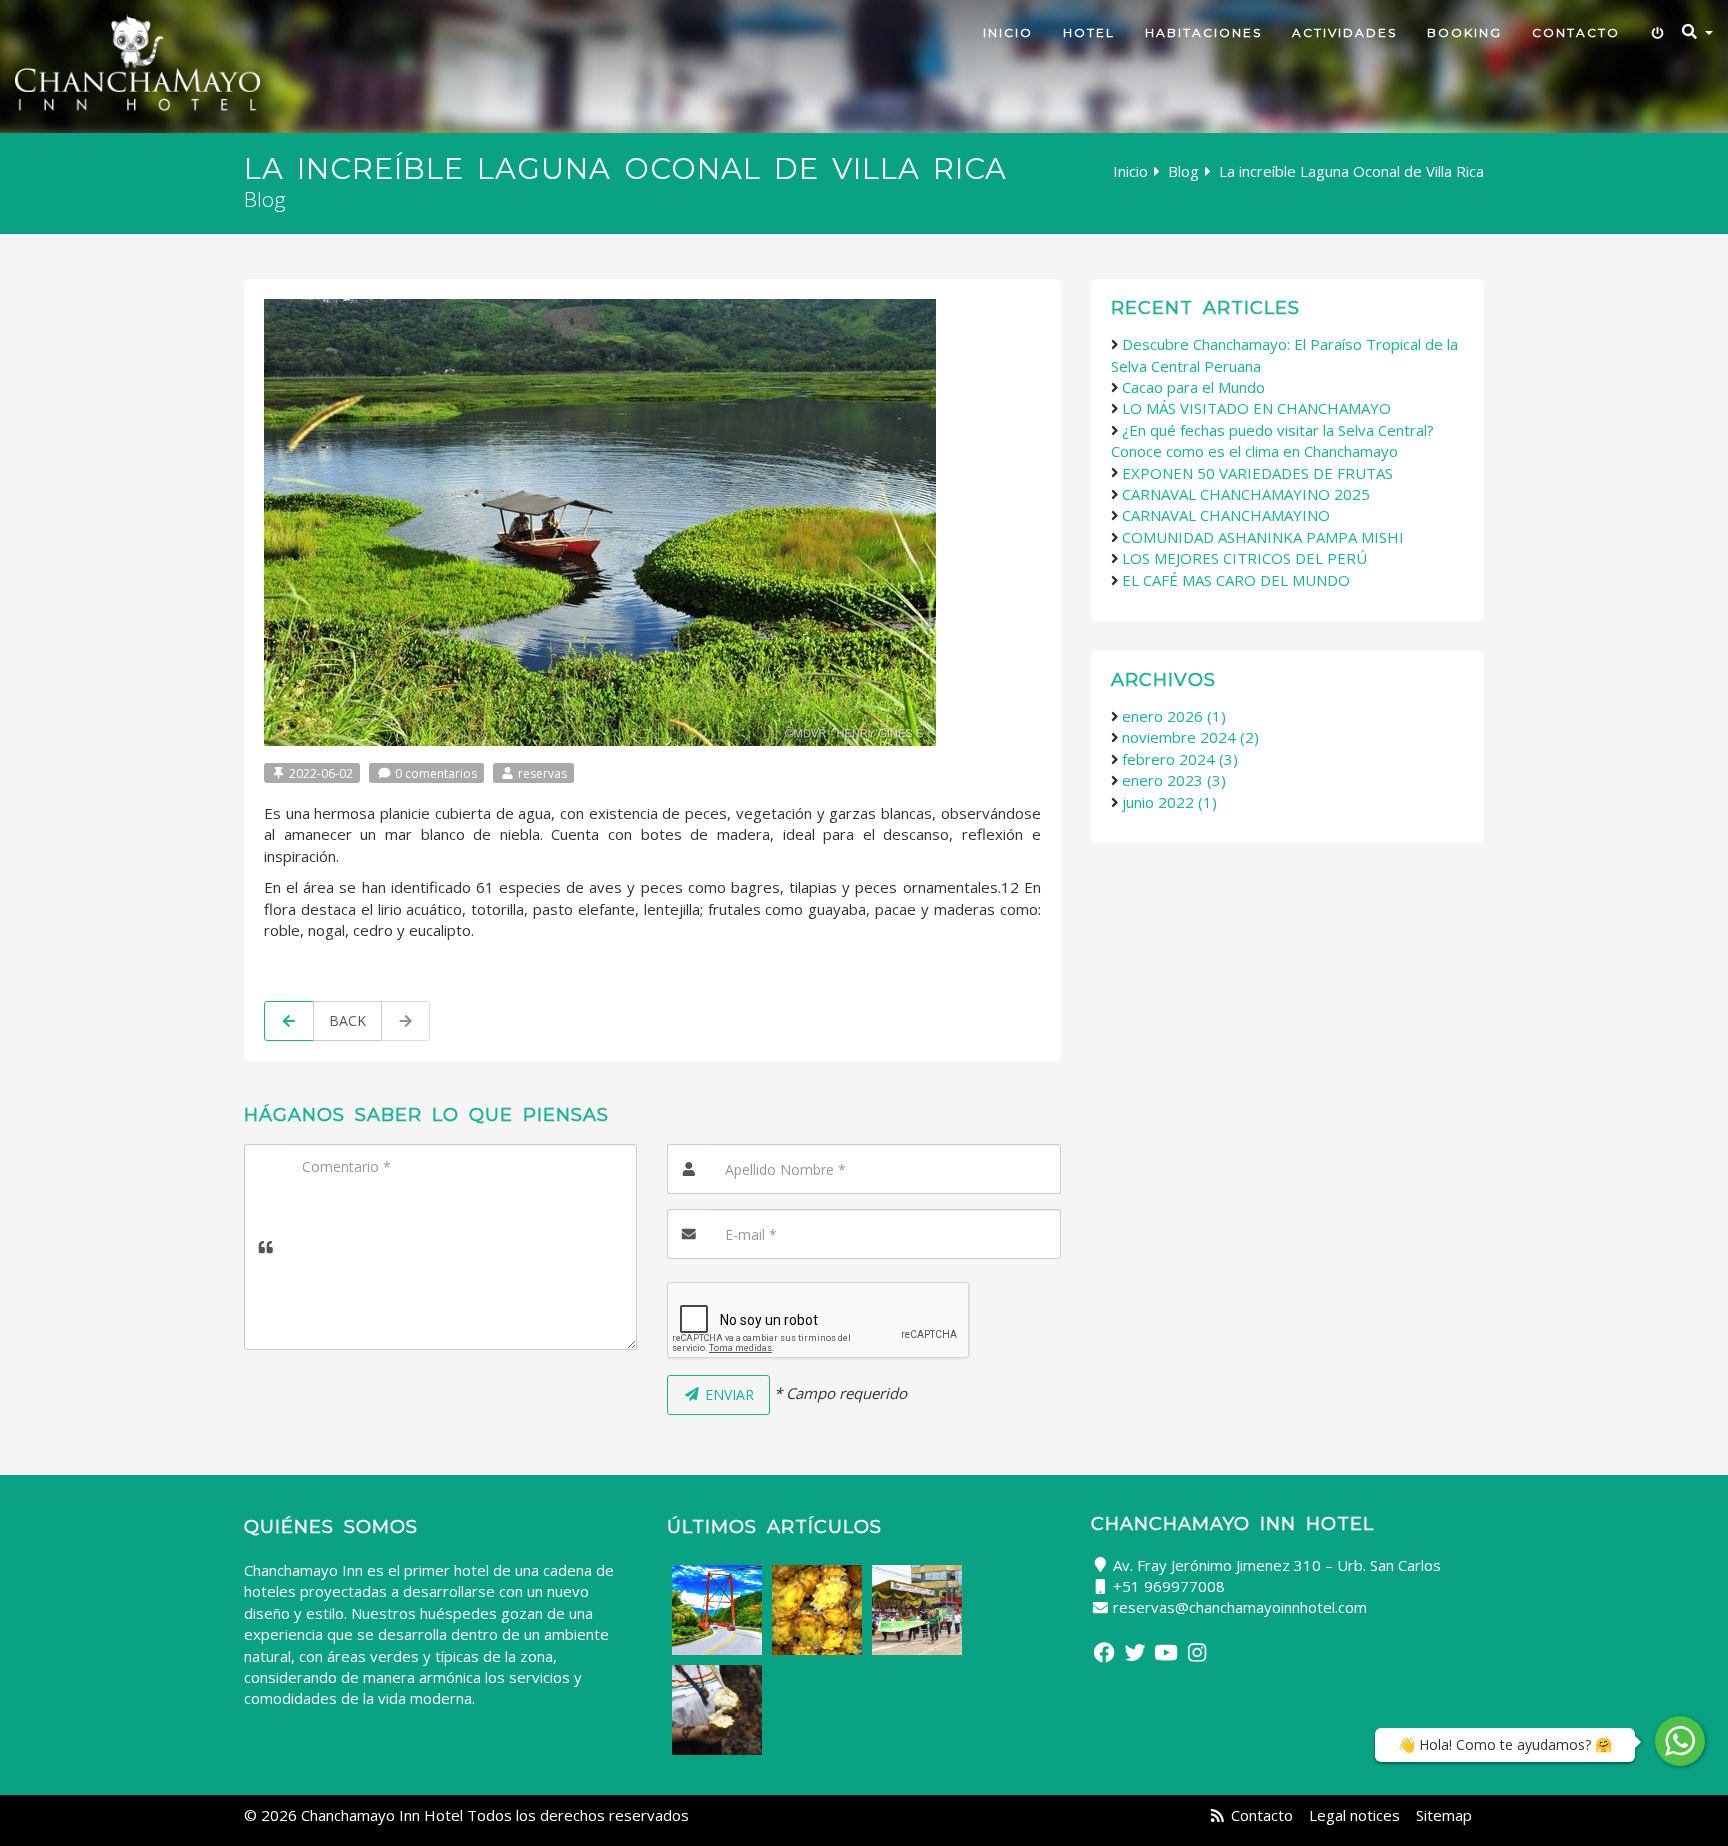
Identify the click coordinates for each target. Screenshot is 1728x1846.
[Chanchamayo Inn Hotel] (137, 62)
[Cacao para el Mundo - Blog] (717, 1710)
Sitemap (1444, 1815)
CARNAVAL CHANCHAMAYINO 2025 (1246, 494)
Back (347, 1020)
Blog (1183, 171)
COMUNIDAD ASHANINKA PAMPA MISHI (1263, 537)
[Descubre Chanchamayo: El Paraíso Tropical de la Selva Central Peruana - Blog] (717, 1610)
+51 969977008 (1169, 1586)
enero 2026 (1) (1174, 716)
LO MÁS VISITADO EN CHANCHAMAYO (1256, 408)
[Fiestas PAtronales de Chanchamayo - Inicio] (917, 1610)
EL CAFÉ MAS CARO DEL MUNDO (1236, 580)
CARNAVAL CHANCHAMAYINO (1226, 515)
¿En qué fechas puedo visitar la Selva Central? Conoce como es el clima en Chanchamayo (1273, 440)
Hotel (1089, 32)
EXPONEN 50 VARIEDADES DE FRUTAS (1257, 473)
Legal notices (1354, 1815)
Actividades (1344, 32)
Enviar (727, 1394)
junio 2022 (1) (1169, 802)
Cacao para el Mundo (1193, 387)
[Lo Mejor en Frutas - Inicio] (817, 1610)
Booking (1464, 32)
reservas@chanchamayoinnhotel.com (1240, 1607)
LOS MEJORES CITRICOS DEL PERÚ (1244, 558)
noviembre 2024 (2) (1190, 737)
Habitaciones (1203, 32)
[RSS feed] (1217, 1815)
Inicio (1008, 32)
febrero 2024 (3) (1180, 759)
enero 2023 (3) (1174, 780)
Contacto (1576, 32)
